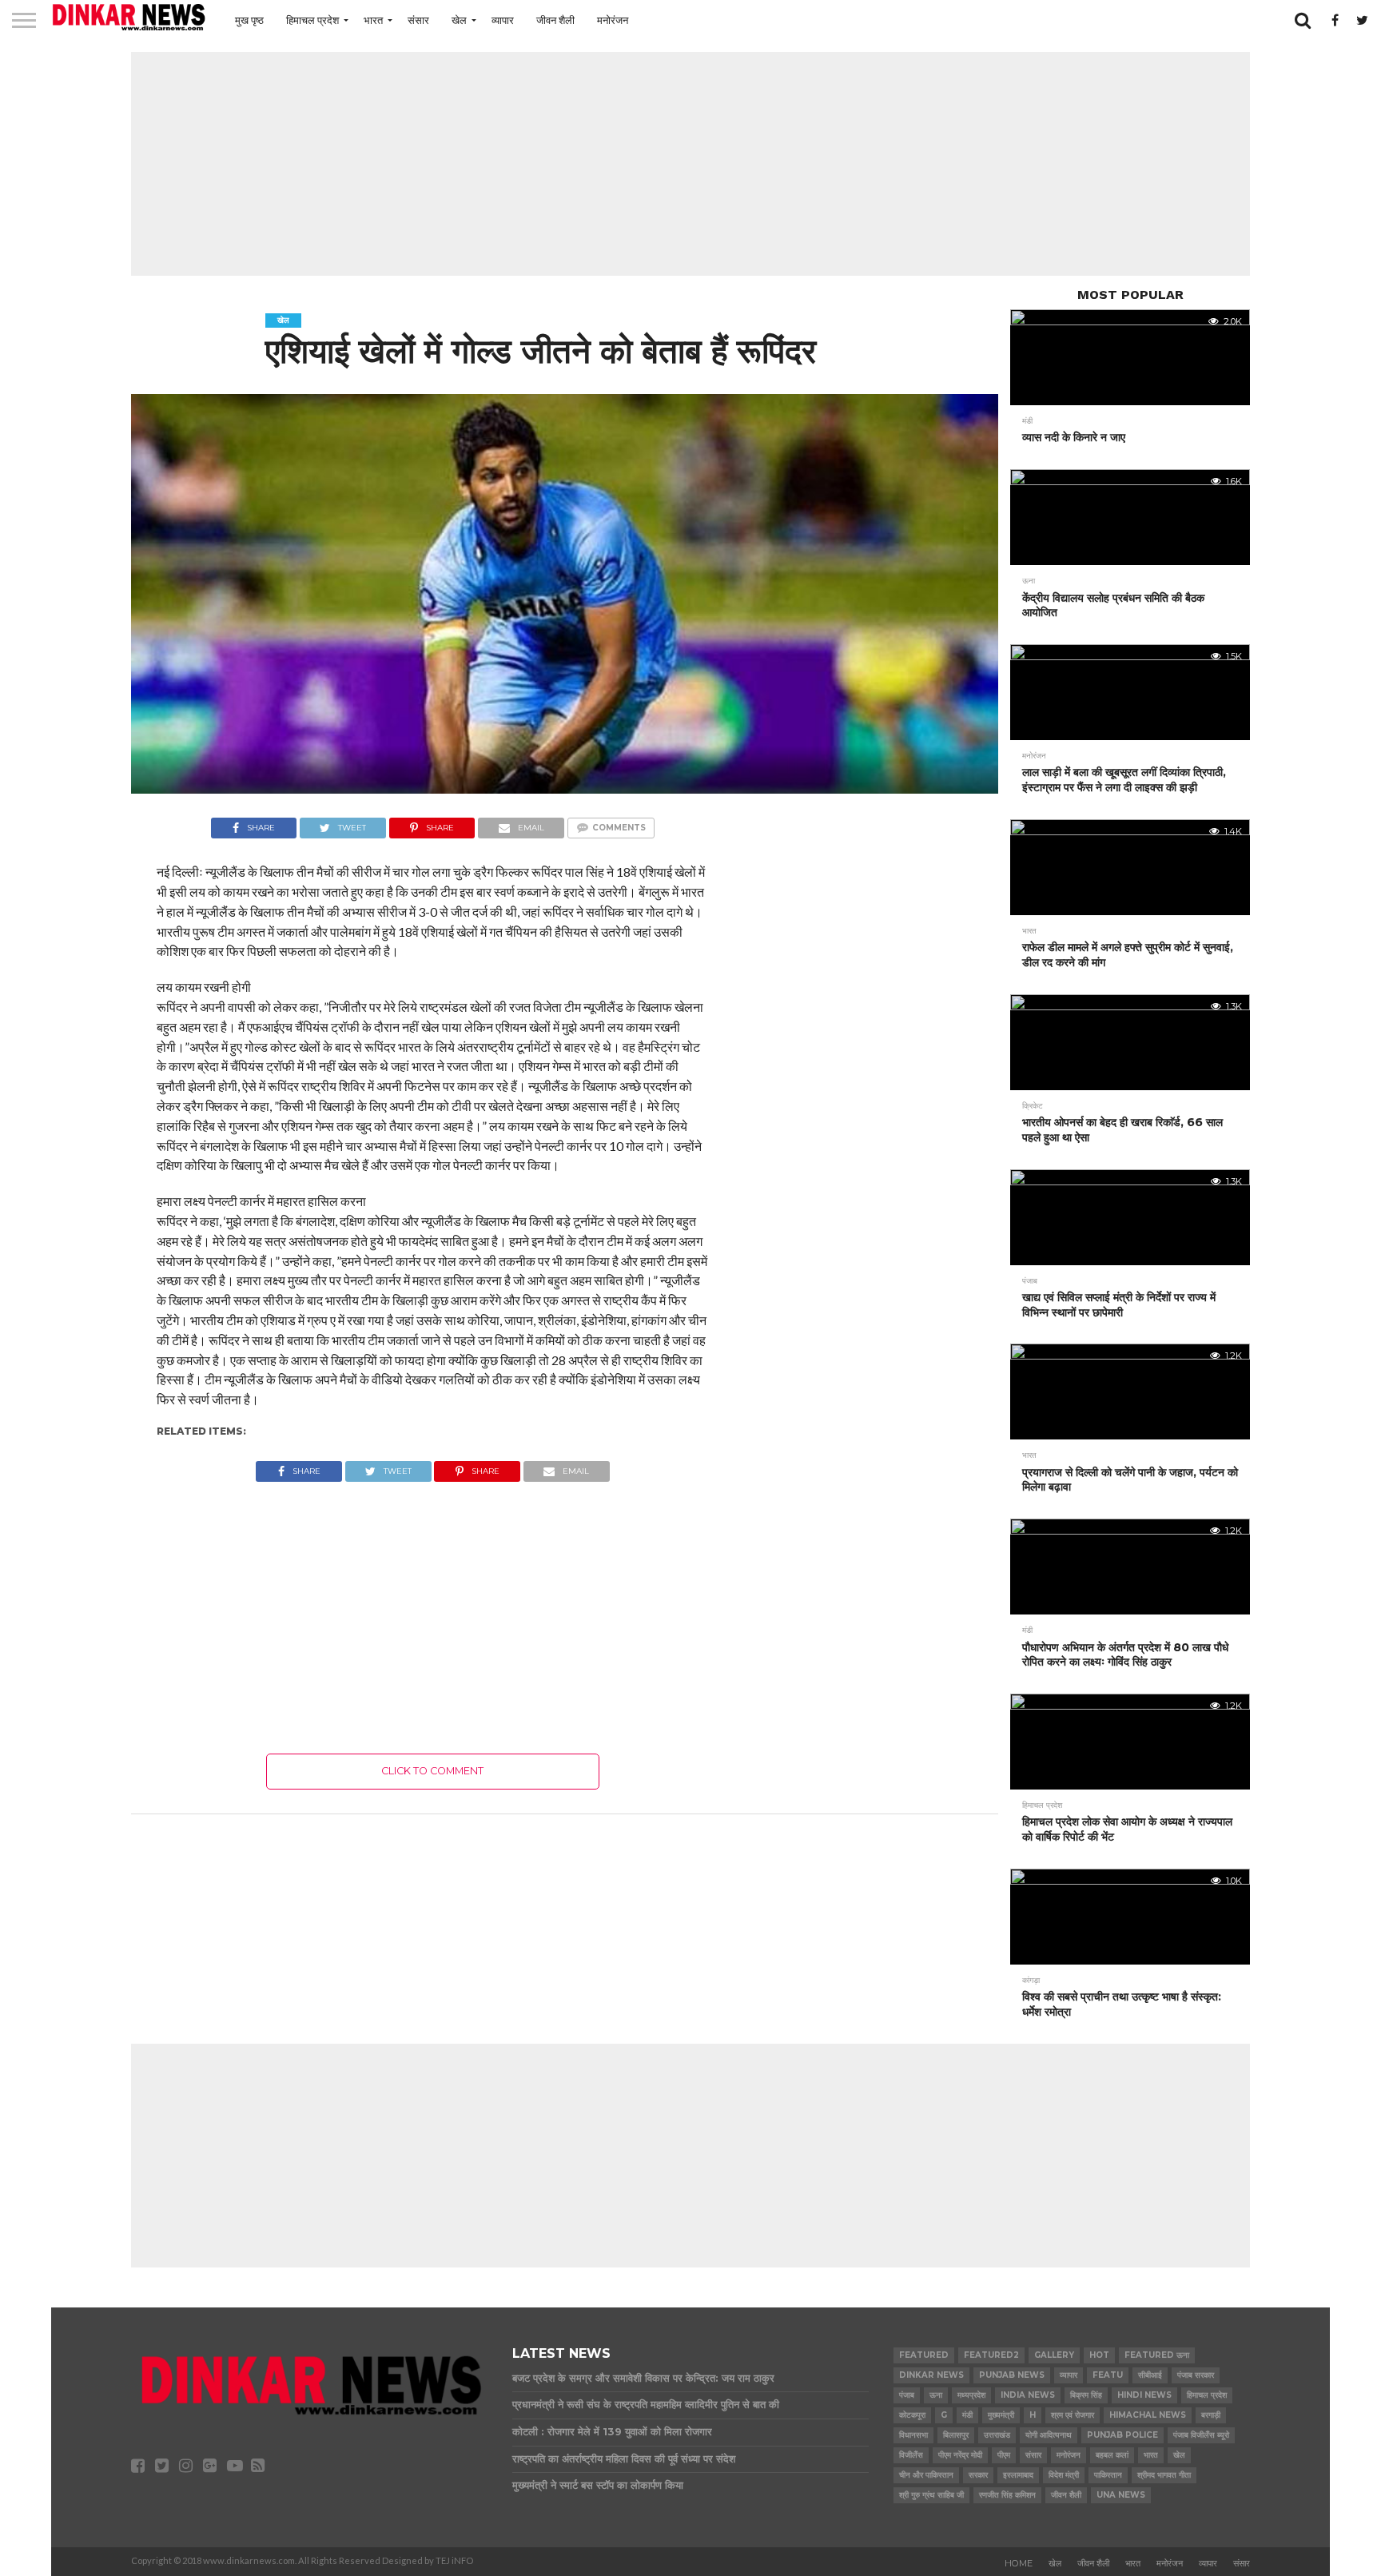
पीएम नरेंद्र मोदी (960, 2455)
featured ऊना (1157, 2355)
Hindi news (1144, 2395)
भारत (373, 20)
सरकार (978, 2475)
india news (1028, 2395)
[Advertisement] (690, 164)
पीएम (1004, 2455)
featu (1108, 2375)
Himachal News (1148, 2415)
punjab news (1012, 2375)
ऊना (936, 2395)
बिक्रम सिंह (1086, 2395)
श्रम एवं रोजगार (1073, 2415)
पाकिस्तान (1108, 2475)
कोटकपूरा (912, 2415)
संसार (418, 20)
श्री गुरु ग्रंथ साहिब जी (931, 2495)
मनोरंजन (613, 20)
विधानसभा (913, 2435)
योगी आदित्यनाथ (1049, 2435)
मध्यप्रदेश (971, 2395)
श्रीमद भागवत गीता (1164, 2475)
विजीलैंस (911, 2455)
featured (924, 2355)
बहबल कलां (1112, 2455)
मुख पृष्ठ (249, 20)
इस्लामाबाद (1018, 2475)
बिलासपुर (956, 2435)
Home (1019, 2563)
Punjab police (1122, 2435)
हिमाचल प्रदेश (312, 20)
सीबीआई (1150, 2375)
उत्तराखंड (997, 2435)
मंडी (967, 2415)
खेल (459, 20)
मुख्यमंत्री (1001, 2415)
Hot (1099, 2355)
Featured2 (991, 2355)
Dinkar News (931, 2375)
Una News (1121, 2495)
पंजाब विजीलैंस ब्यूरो (1201, 2435)
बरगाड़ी (1211, 2415)
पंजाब (907, 2395)
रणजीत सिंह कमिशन (1007, 2495)
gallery (1054, 2355)
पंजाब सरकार (1196, 2375)
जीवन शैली (555, 20)
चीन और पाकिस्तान (926, 2475)
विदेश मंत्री (1064, 2475)
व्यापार (503, 20)
